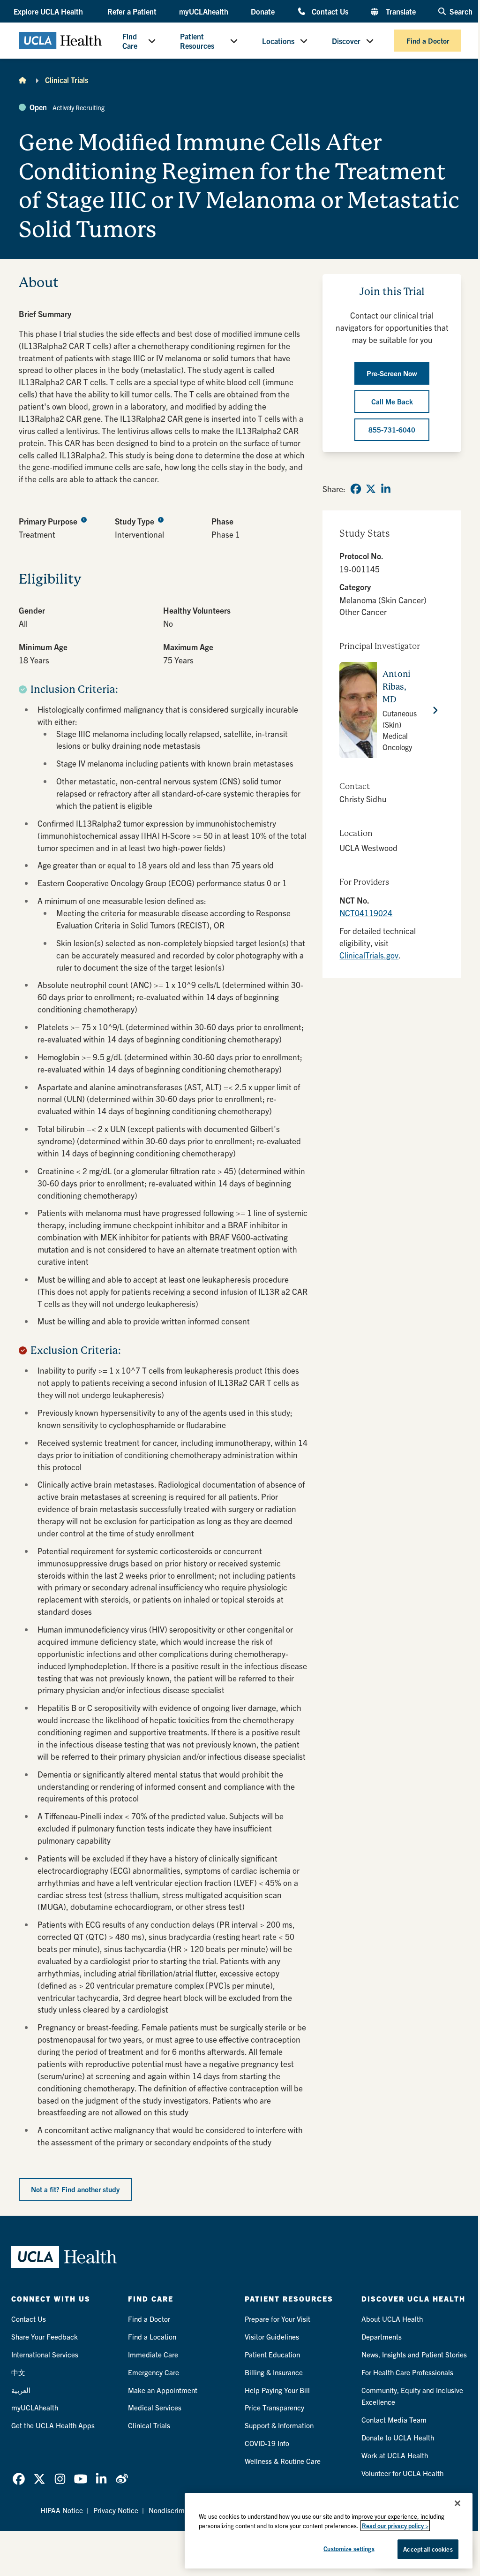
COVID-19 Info (267, 2443)
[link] (356, 489)
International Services (45, 2354)
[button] (49, 11)
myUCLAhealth (204, 11)
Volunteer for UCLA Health (402, 2473)
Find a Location (152, 2337)
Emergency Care (154, 2372)
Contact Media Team (394, 2420)
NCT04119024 (366, 913)
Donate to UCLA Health (398, 2437)
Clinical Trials (67, 80)
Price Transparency (274, 2407)
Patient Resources (197, 41)
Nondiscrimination (177, 2510)
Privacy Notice (116, 2510)
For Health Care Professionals (407, 2372)
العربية (21, 2390)
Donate (263, 11)
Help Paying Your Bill (277, 2390)
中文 (18, 2372)
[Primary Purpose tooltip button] (84, 519)
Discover (346, 41)
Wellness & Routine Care (283, 2461)
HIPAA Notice (62, 2510)
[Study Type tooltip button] (161, 519)
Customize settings (349, 2549)
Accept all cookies (428, 2549)
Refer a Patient (132, 11)
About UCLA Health (392, 2319)
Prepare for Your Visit (277, 2319)
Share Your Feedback (45, 2337)
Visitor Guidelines (272, 2337)
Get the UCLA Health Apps (53, 2425)
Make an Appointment (163, 2390)
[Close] (457, 2503)
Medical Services (155, 2407)
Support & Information (279, 2425)
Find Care (130, 41)
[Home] (22, 80)
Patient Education (272, 2354)
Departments (382, 2337)
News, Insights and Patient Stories (414, 2354)
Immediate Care (153, 2354)
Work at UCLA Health (395, 2455)
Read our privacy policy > (395, 2526)
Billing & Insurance (274, 2372)
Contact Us (330, 11)
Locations (278, 41)
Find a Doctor (428, 41)
